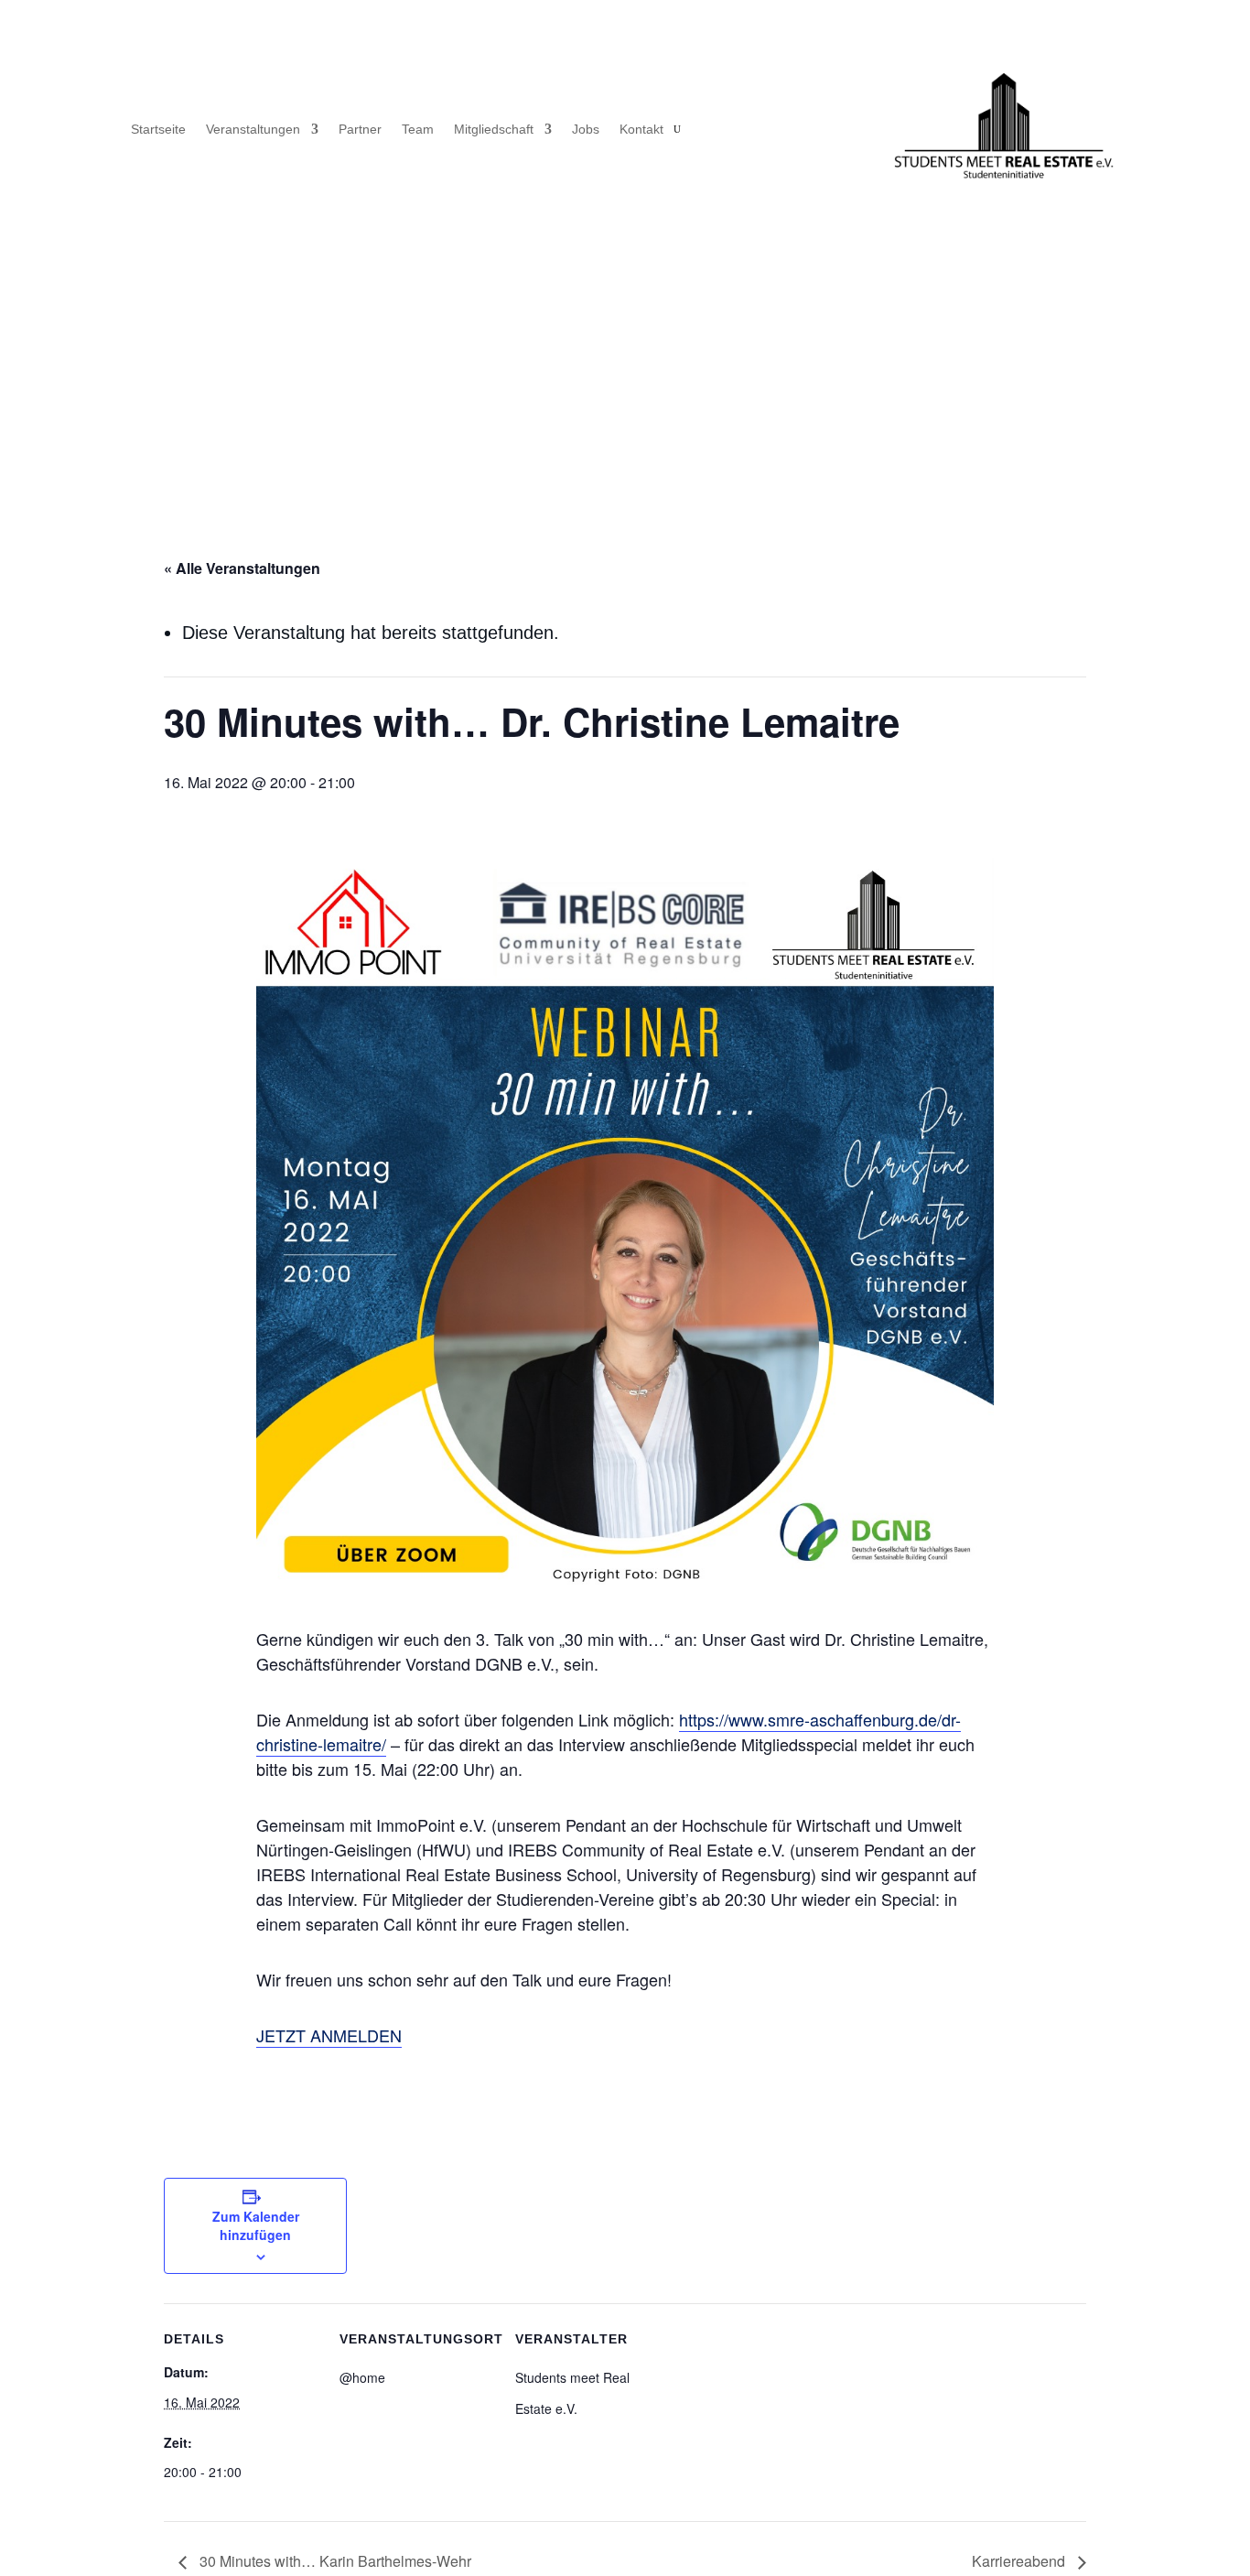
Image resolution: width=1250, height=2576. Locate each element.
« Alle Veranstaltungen (242, 568)
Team (418, 130)
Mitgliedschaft (494, 130)
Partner (360, 130)
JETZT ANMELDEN (329, 2035)
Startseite (158, 130)
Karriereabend (1020, 2561)
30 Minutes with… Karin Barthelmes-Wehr (334, 2561)
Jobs (586, 130)
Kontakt (641, 130)
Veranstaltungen (253, 130)
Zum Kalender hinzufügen (256, 2225)
